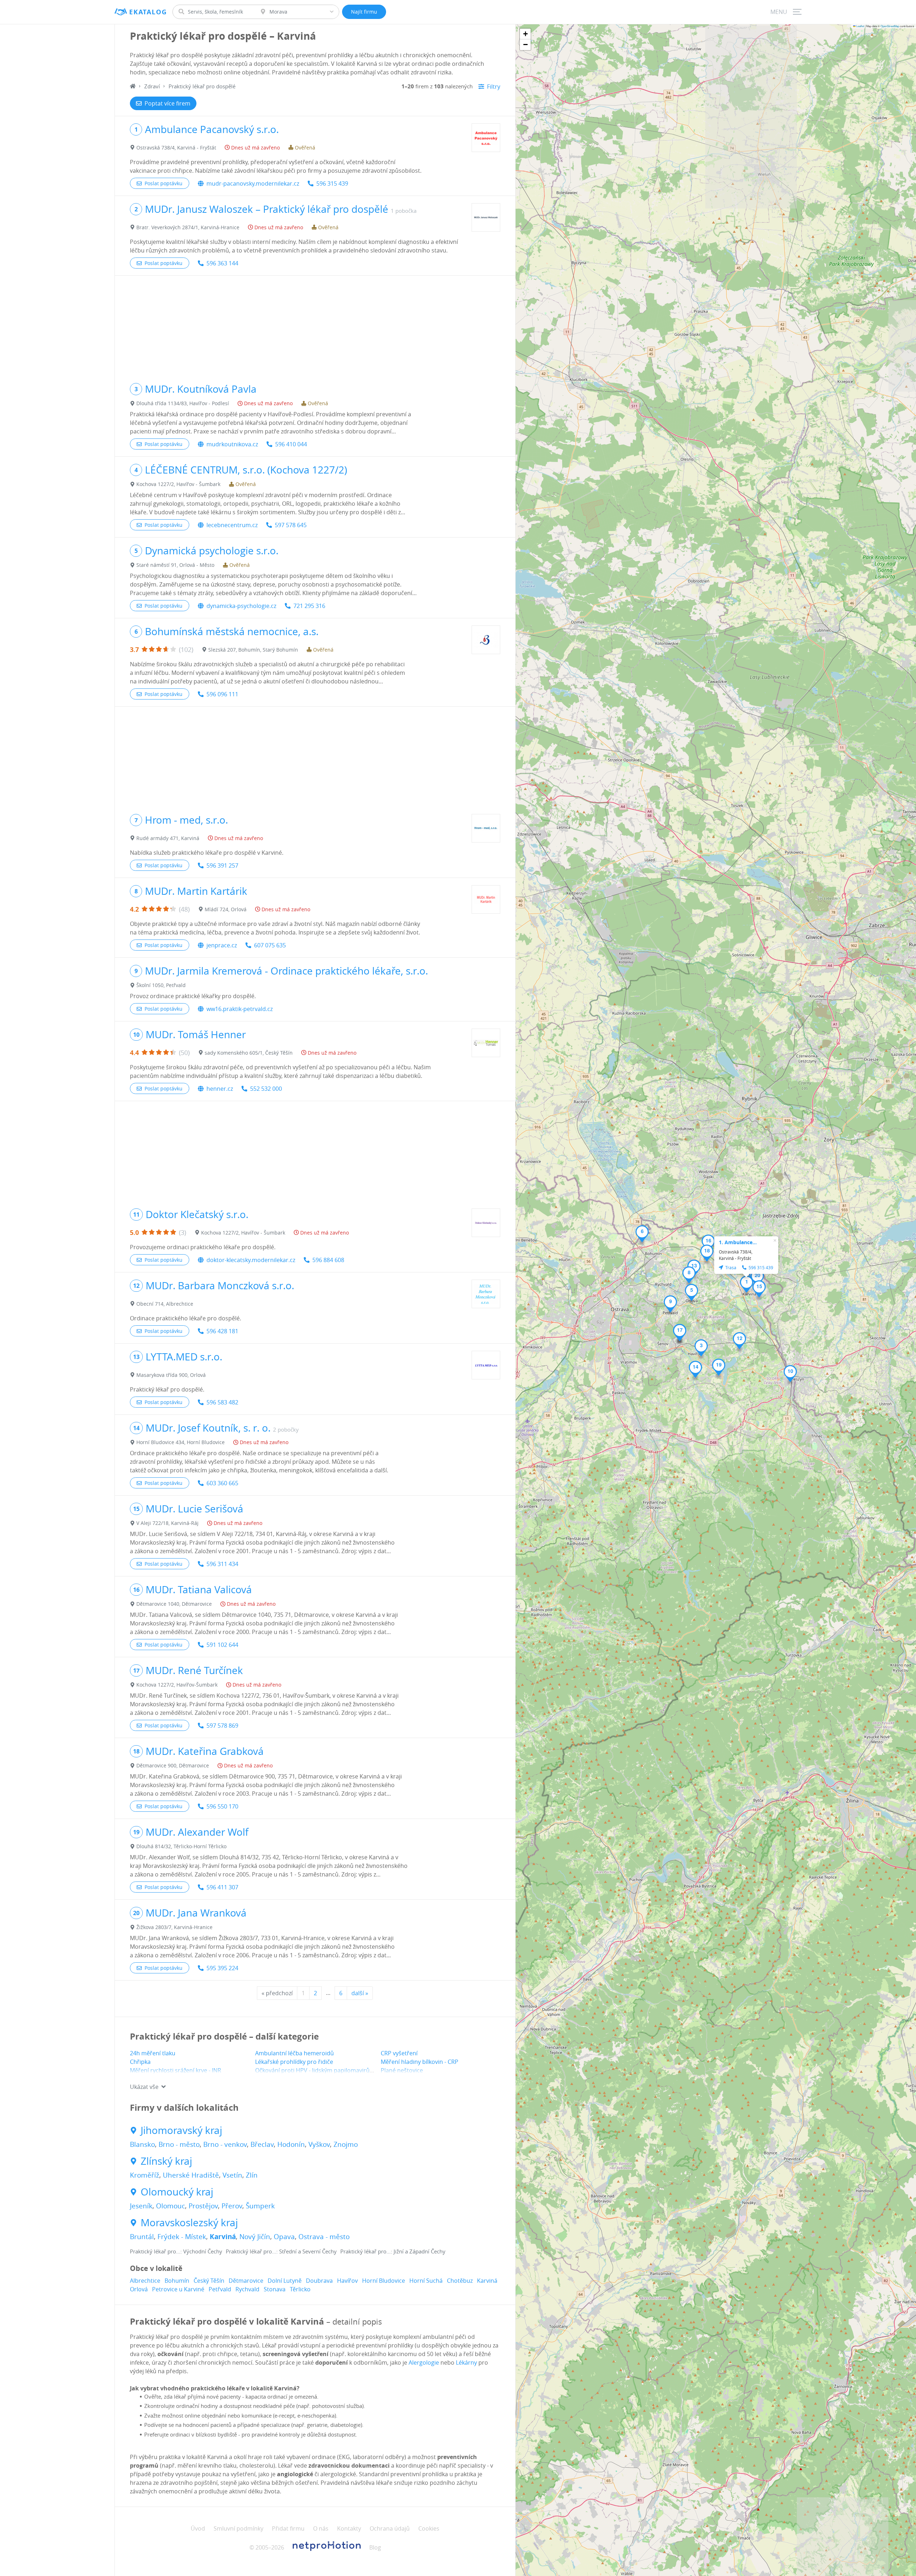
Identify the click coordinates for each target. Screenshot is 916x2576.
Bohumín (177, 2281)
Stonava (275, 2289)
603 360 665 (222, 1483)
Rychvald (247, 2289)
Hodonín (291, 2144)
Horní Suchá (426, 2281)
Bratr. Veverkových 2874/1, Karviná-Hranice (188, 227)
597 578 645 (291, 525)
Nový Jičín (255, 2237)
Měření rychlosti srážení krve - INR (176, 2070)
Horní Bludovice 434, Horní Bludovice (181, 1442)
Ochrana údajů (390, 2528)
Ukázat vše (144, 2087)
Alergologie (424, 2362)
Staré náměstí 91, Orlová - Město (175, 565)
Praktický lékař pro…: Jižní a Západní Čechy (393, 2251)
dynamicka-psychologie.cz (241, 606)
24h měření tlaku (153, 2053)
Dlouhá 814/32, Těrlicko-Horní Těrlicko (181, 1846)
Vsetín (232, 2175)
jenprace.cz (222, 945)
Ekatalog (148, 12)
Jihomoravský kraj (181, 2130)
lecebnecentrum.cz (232, 525)
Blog (375, 2547)
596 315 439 (332, 183)
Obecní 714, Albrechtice (165, 1304)
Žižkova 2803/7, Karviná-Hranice (174, 1927)
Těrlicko (300, 2289)
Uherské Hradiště (191, 2175)
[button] (747, 1284)
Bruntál (142, 2237)
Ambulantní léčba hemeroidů (294, 2053)
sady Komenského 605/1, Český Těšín (249, 1053)
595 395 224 (222, 1968)
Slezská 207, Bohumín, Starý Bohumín (253, 650)
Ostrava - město (324, 2237)
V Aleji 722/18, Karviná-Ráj (167, 1523)
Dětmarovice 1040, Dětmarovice (174, 1604)
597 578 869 (222, 1726)
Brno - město (179, 2144)
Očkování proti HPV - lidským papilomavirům (315, 2070)
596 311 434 (222, 1564)
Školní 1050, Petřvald (161, 985)
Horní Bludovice (384, 2281)
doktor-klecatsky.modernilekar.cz (251, 1260)
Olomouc (170, 2206)
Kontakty (349, 2528)
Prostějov (203, 2206)
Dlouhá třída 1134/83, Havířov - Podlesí (183, 403)
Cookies (429, 2528)
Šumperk (260, 2206)
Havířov (347, 2281)
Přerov (232, 2206)
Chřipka (140, 2062)
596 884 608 (328, 1260)
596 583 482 (222, 1402)
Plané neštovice (402, 2070)
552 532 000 (266, 1089)
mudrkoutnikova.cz (232, 444)
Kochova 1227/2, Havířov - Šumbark (178, 484)
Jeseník (141, 2206)
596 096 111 (222, 694)
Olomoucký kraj (177, 2192)
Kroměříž (145, 2175)
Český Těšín (209, 2281)
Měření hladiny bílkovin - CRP (420, 2062)
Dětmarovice (246, 2281)
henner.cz (220, 1089)
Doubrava (319, 2281)
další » (360, 1993)
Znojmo (346, 2144)
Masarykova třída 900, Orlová (171, 1375)
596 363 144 (222, 263)
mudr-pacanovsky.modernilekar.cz (253, 183)
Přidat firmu (288, 2528)
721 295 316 (309, 606)
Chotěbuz (460, 2281)
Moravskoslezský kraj (189, 2223)
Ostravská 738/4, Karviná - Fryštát (176, 148)
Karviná (223, 2237)
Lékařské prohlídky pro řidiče (294, 2062)
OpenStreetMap (890, 26)
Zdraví (152, 86)
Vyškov (319, 2144)
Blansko (142, 2144)
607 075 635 (270, 945)
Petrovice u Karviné (178, 2289)
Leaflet (860, 26)
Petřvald (220, 2289)
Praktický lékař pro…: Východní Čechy (176, 2251)
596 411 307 (222, 1887)
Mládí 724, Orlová (226, 909)
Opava (284, 2237)
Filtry (494, 87)
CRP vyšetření (399, 2053)
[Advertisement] (315, 326)
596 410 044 (291, 444)
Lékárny (466, 2362)
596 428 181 (222, 1331)
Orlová (139, 2289)
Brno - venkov (225, 2144)
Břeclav (262, 2144)
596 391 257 (222, 865)
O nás (321, 2528)
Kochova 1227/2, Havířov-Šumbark (177, 1685)
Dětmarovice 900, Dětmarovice (173, 1765)
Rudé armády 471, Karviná (168, 838)
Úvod (198, 2528)
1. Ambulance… (738, 1242)
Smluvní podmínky (238, 2528)
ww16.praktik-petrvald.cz (240, 1009)
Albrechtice (145, 2281)
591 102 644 (222, 1645)
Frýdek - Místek (182, 2237)
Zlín (252, 2175)
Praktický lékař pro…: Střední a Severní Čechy (281, 2251)
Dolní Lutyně (285, 2281)
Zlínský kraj (166, 2161)
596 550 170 (222, 1806)
